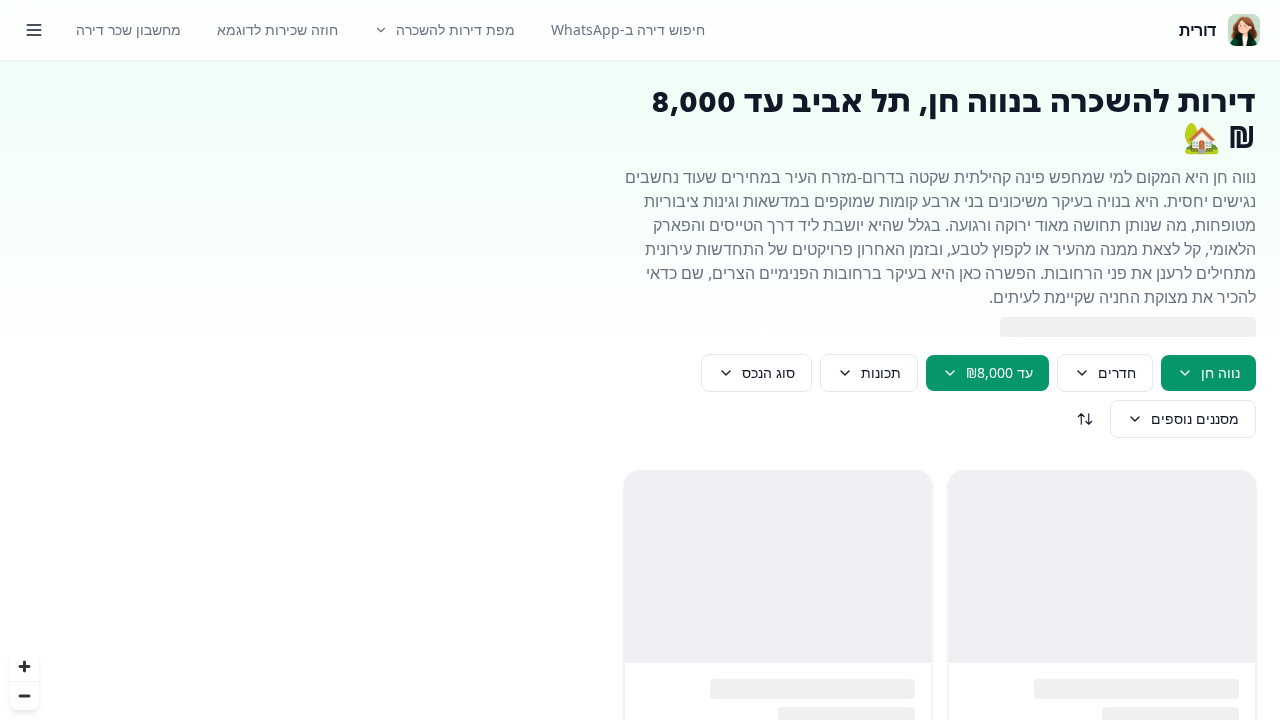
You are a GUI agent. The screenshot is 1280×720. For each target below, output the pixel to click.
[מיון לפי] (1085, 419)
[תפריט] (34, 30)
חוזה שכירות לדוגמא (277, 29)
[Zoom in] (24, 666)
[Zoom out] (24, 695)
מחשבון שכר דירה (128, 29)
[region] (300, 390)
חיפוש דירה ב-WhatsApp (628, 29)
